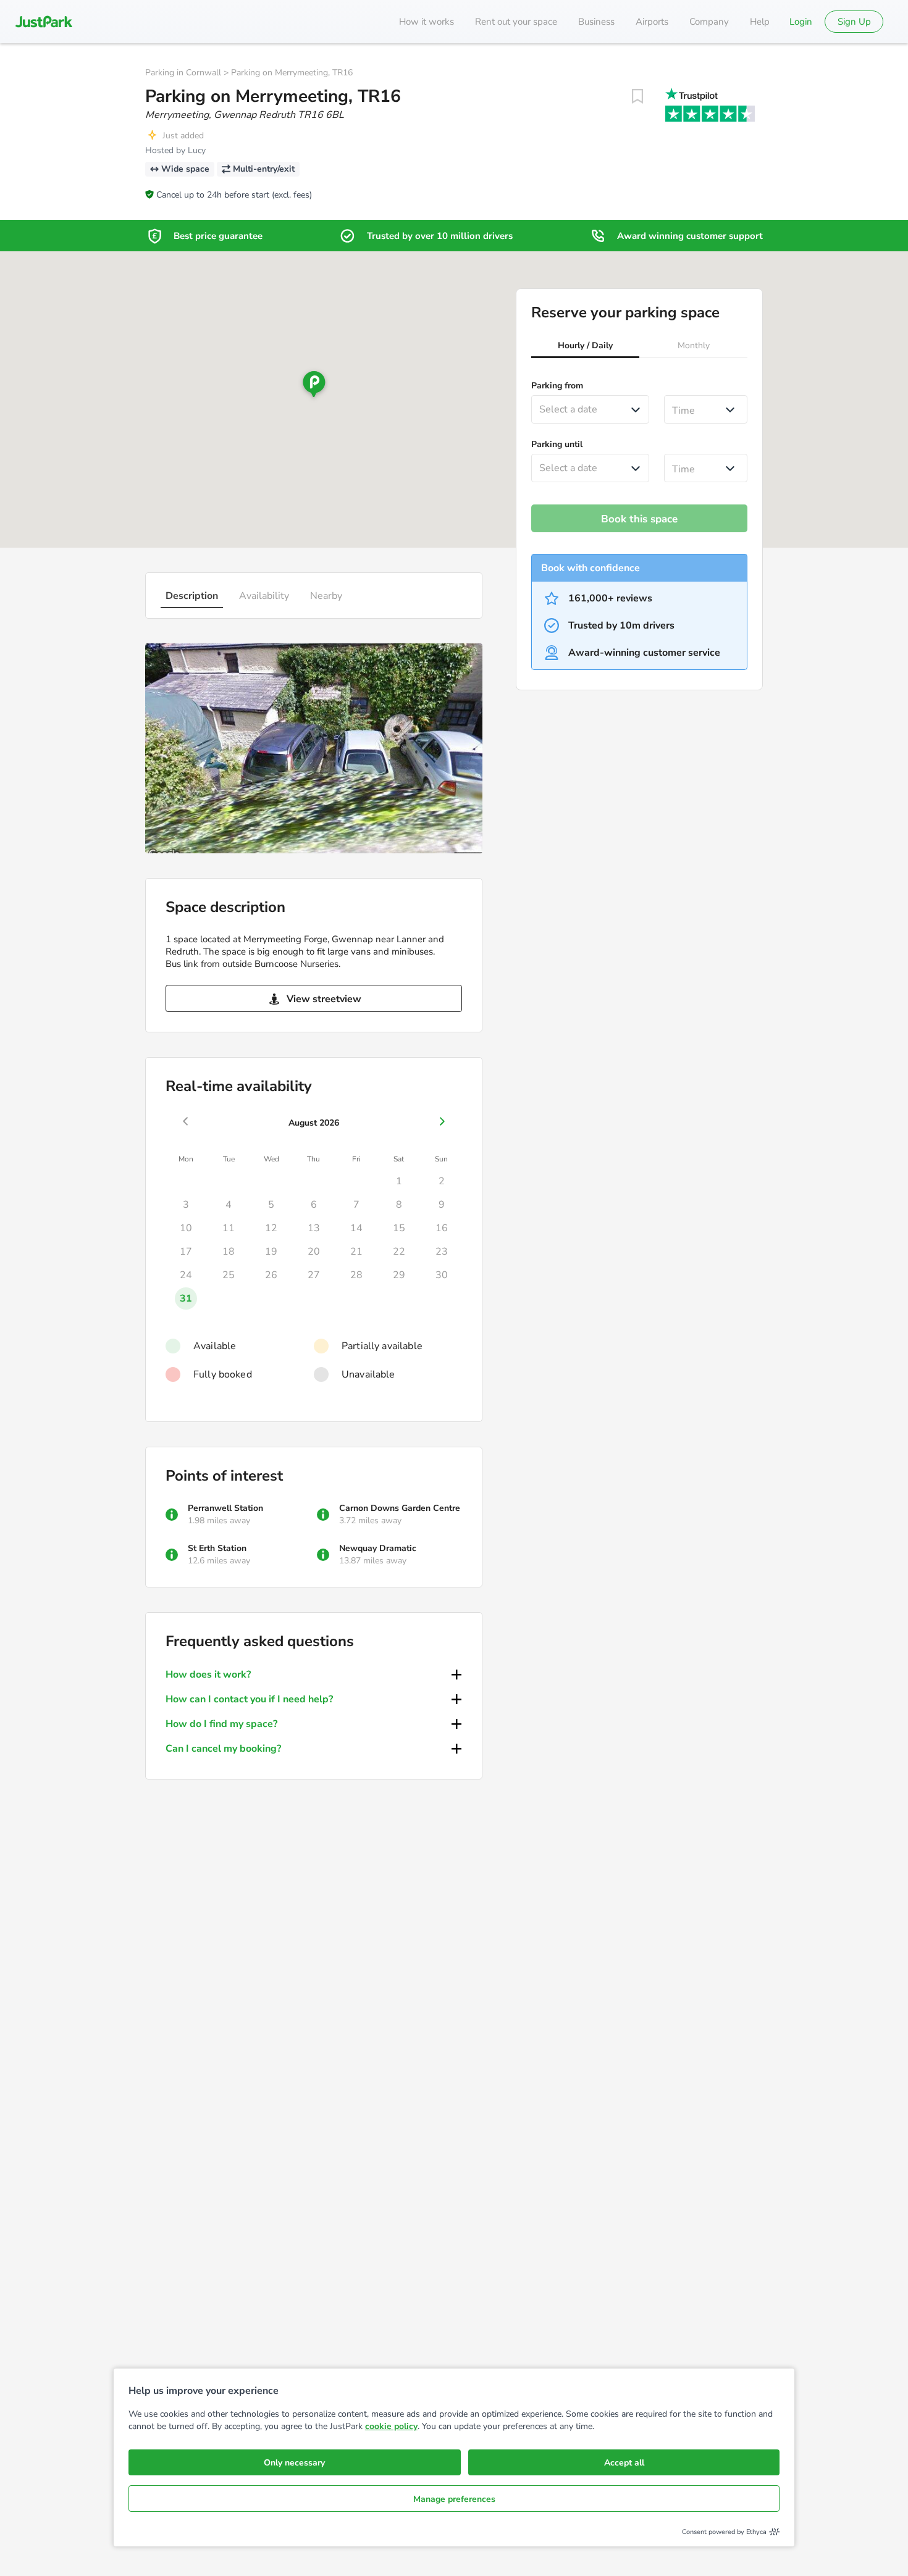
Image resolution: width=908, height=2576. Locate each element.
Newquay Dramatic (378, 1548)
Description (192, 596)
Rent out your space (516, 22)
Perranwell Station (225, 1508)
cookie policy (391, 2426)
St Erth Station (217, 1548)
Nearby (326, 596)
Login (801, 22)
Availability (264, 596)
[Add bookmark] (637, 96)
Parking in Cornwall (183, 73)
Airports (652, 22)
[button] (585, 347)
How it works (427, 22)
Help (760, 22)
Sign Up (854, 22)
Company (709, 22)
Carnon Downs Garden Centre (400, 1508)
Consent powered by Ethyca (724, 2532)
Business (596, 22)
